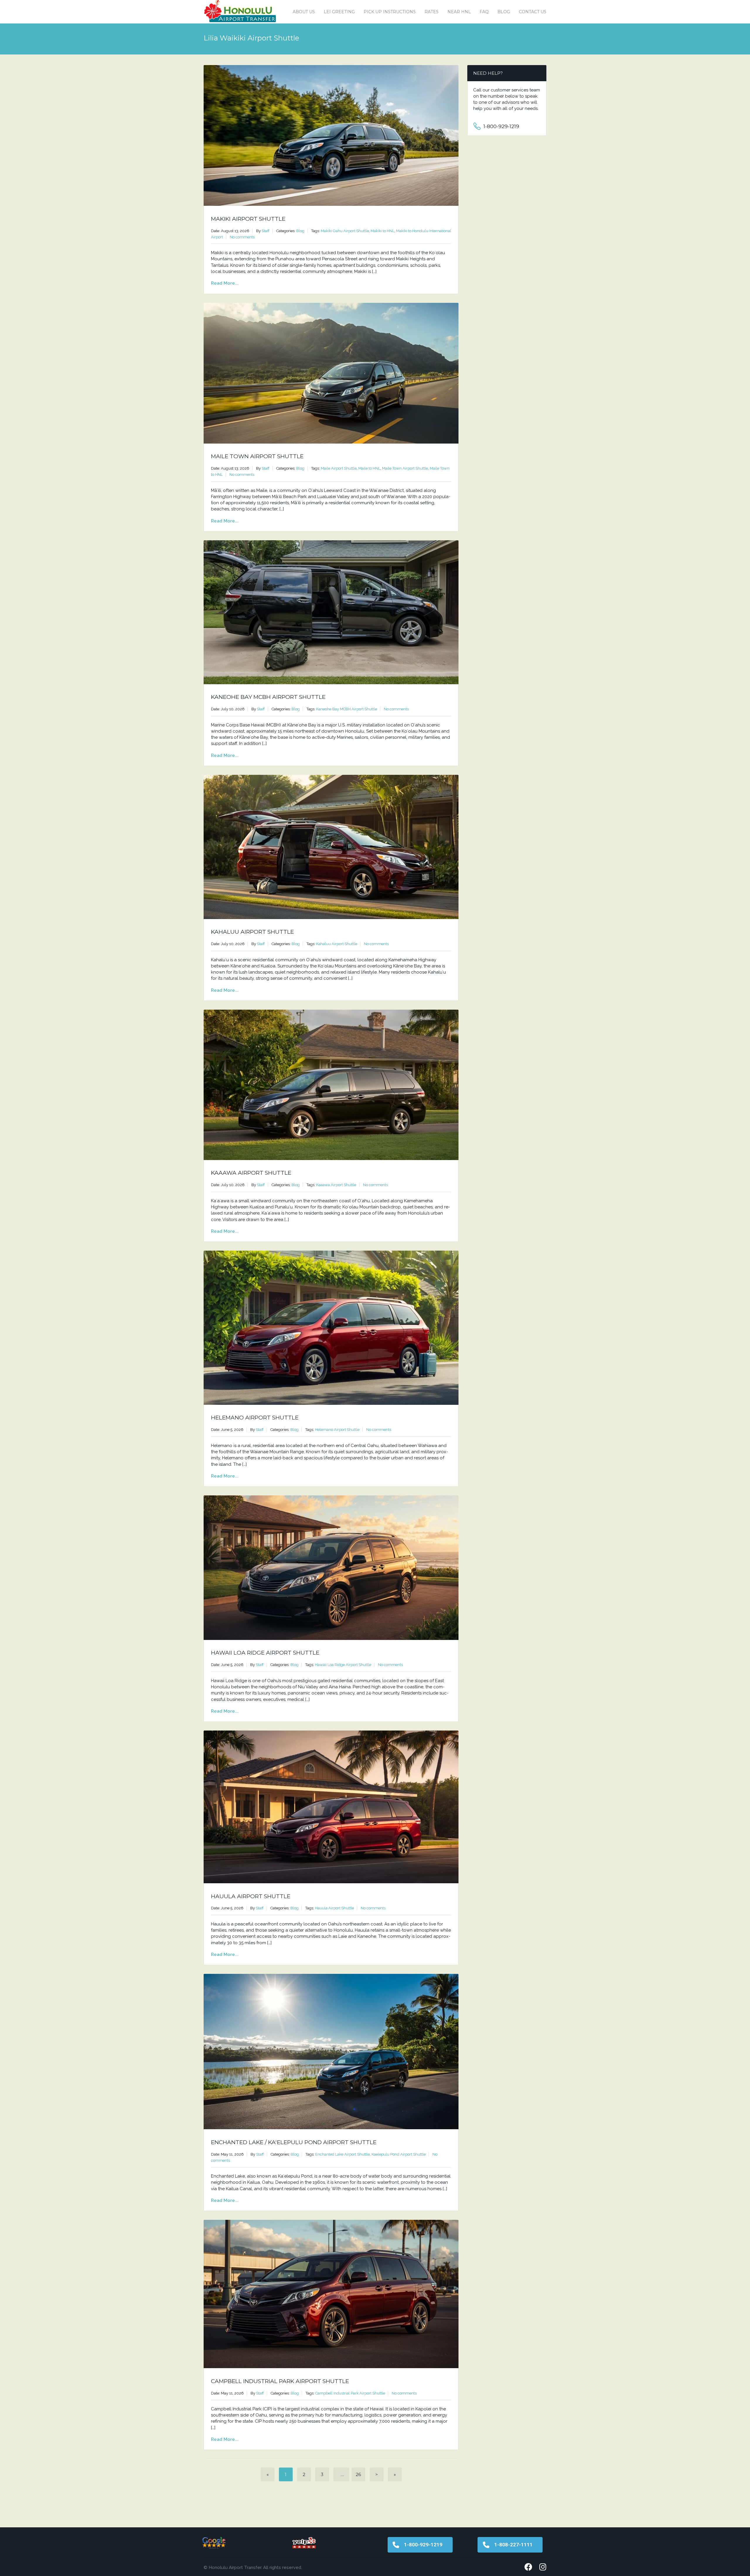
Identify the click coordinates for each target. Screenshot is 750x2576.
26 (358, 2474)
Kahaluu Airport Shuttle (252, 932)
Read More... (225, 283)
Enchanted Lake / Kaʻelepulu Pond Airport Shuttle (294, 2142)
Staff (266, 231)
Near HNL (459, 12)
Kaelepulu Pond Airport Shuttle (399, 2154)
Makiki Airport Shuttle (248, 219)
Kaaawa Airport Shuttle (251, 1173)
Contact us (533, 12)
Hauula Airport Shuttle (251, 1896)
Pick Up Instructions (390, 12)
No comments (242, 237)
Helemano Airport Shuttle (255, 1418)
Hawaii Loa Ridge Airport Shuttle (265, 1653)
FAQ (484, 12)
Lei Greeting (339, 12)
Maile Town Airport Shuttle (257, 456)
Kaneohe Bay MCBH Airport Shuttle (268, 697)
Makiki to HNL (382, 231)
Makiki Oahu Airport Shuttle (345, 231)
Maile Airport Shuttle (339, 468)
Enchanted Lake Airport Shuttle (342, 2154)
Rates (432, 12)
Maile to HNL (369, 468)
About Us (304, 12)
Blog (504, 12)
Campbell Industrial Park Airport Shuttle (280, 2381)
